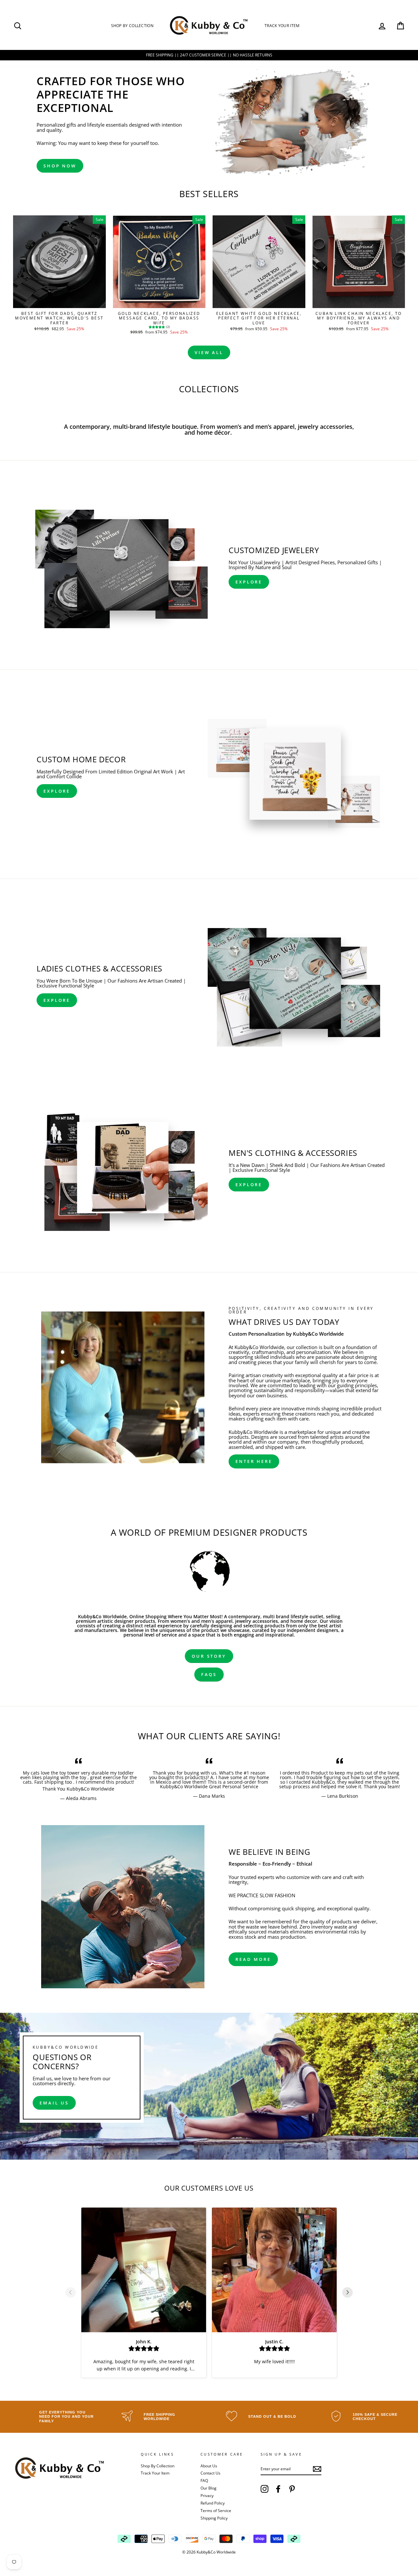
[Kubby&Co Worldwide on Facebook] (278, 2489)
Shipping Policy (214, 2518)
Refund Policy (213, 2503)
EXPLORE (249, 582)
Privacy (207, 2495)
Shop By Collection (132, 26)
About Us (209, 2466)
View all (209, 352)
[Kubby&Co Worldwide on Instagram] (265, 2489)
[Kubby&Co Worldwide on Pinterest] (292, 2489)
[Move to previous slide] (71, 2293)
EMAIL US (54, 2103)
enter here (254, 1461)
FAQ (204, 2480)
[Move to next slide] (347, 2293)
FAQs (209, 1674)
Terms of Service (216, 2510)
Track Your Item (282, 26)
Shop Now (60, 166)
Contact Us (210, 2473)
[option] (78, 1779)
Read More (253, 1959)
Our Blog (209, 2488)
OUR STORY (209, 1656)
